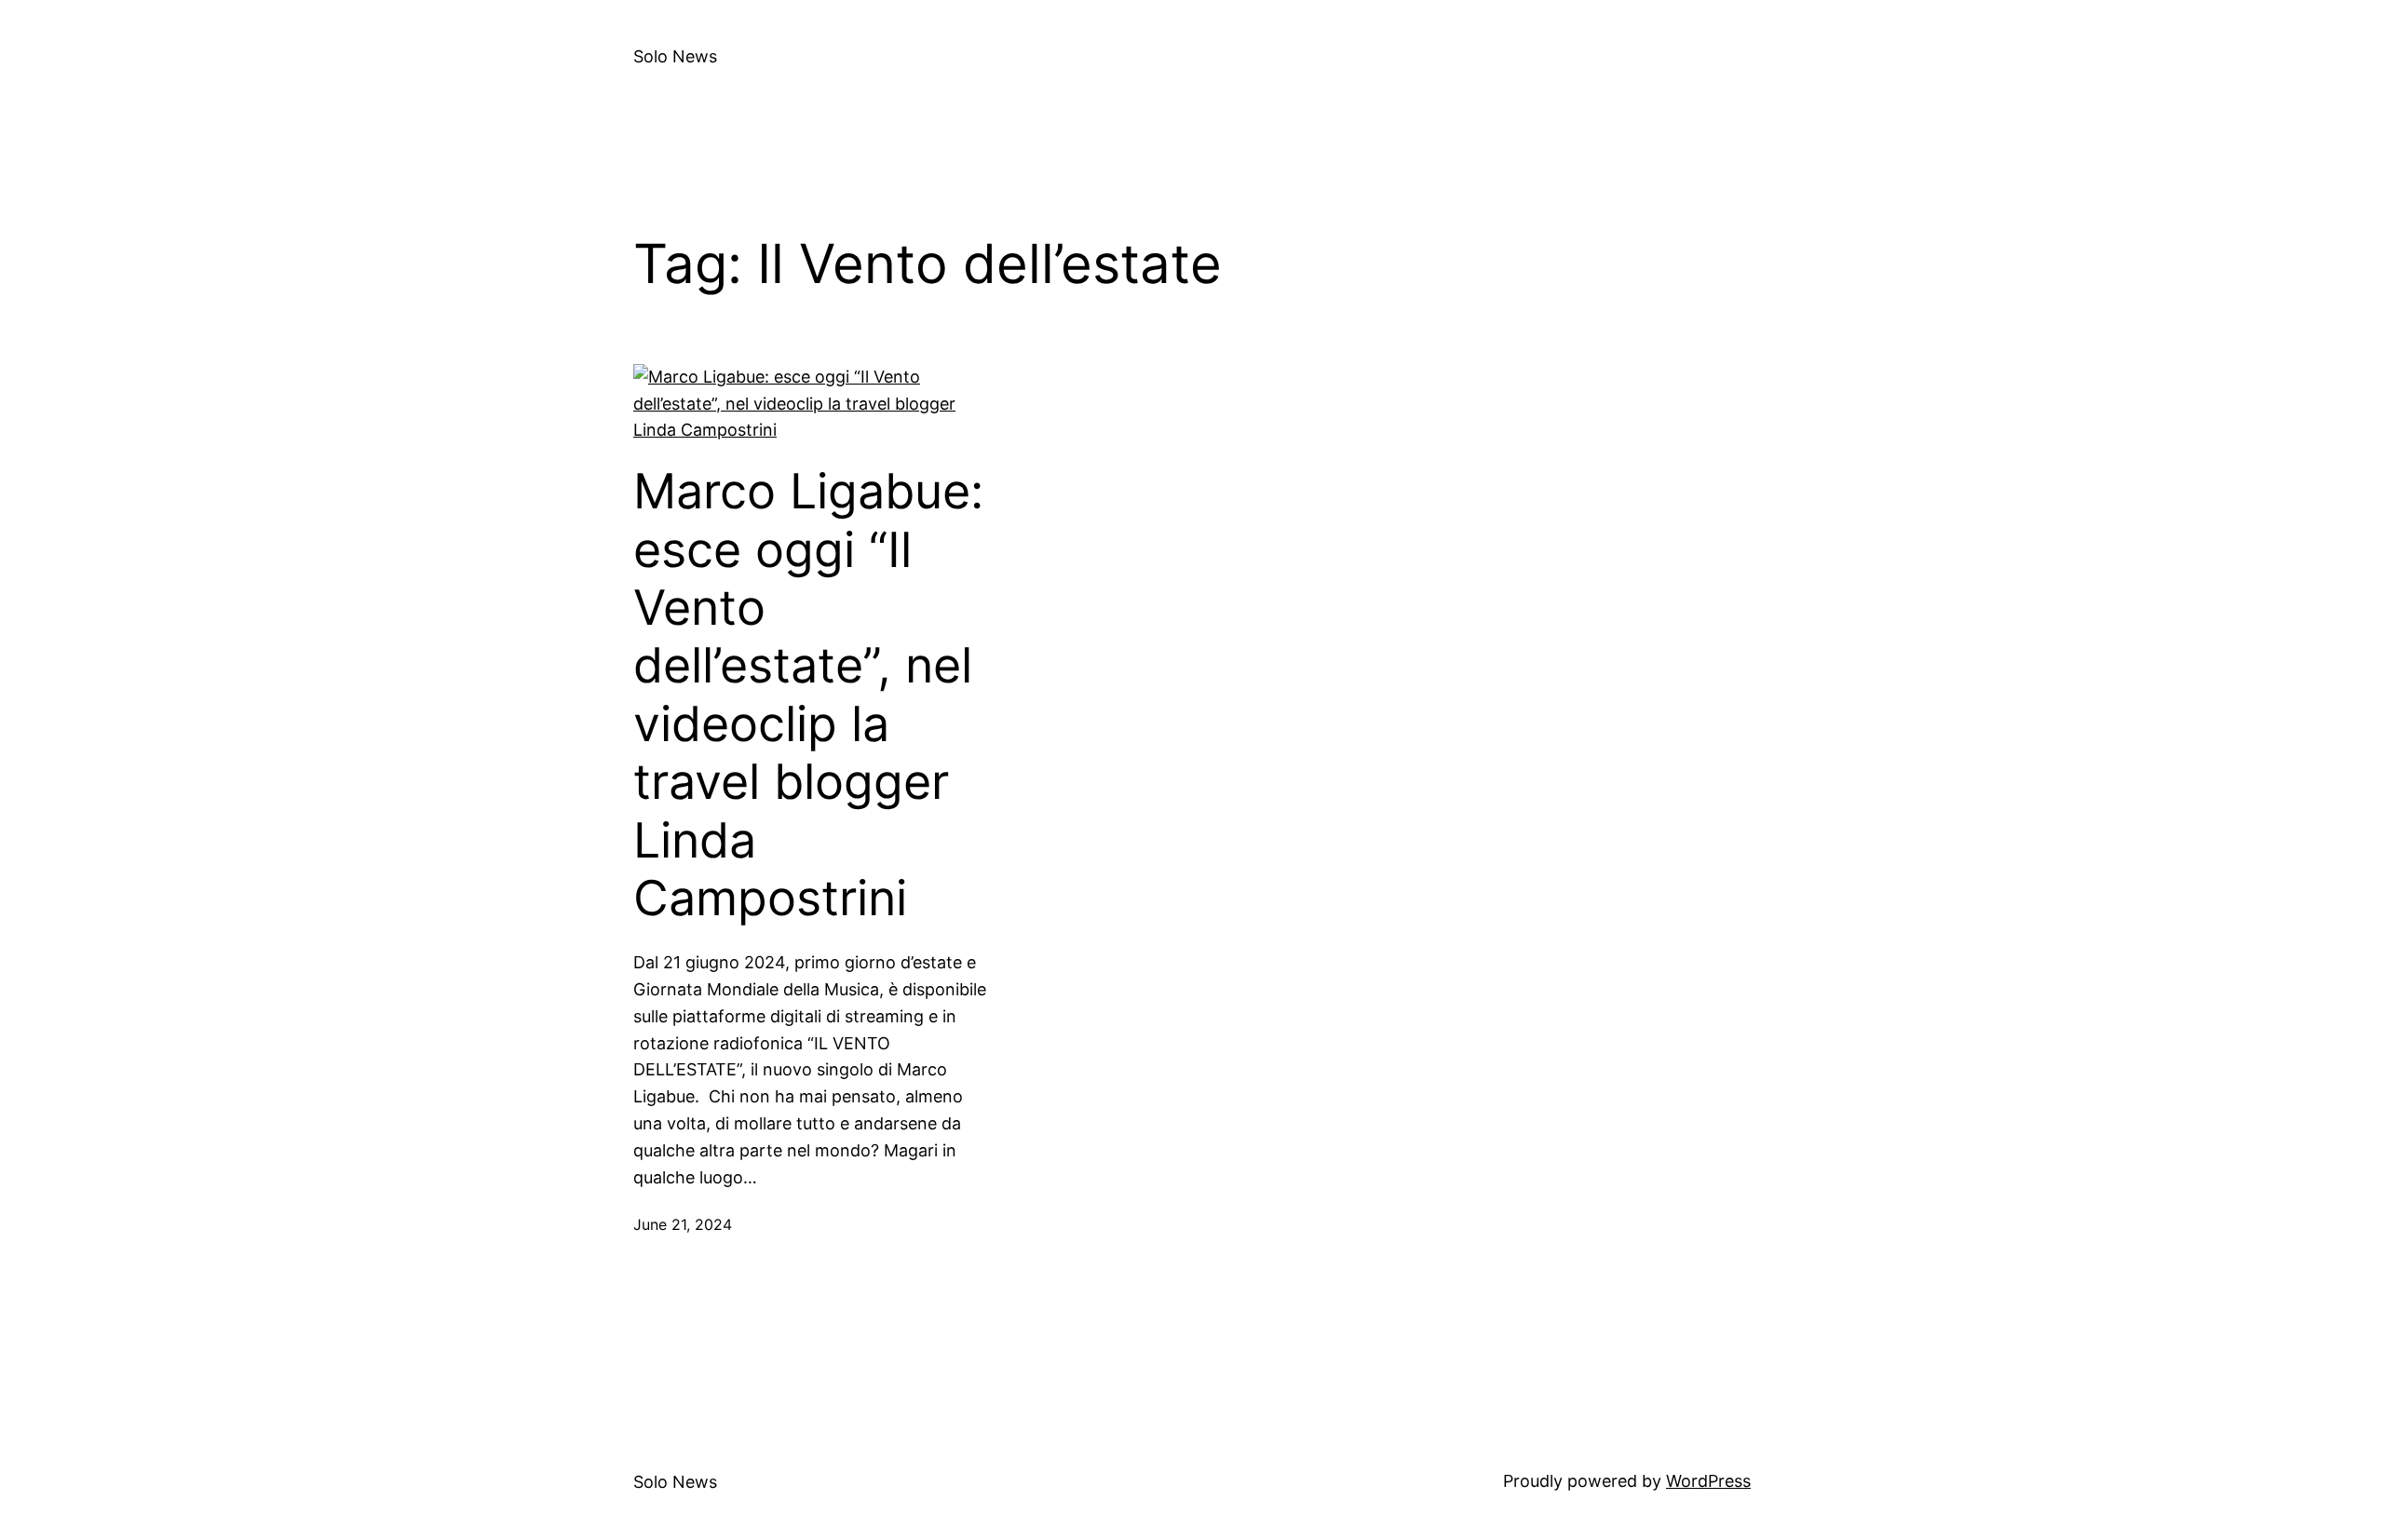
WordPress (1708, 1481)
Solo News (675, 56)
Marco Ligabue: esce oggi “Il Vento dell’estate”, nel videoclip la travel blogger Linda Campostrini (808, 695)
